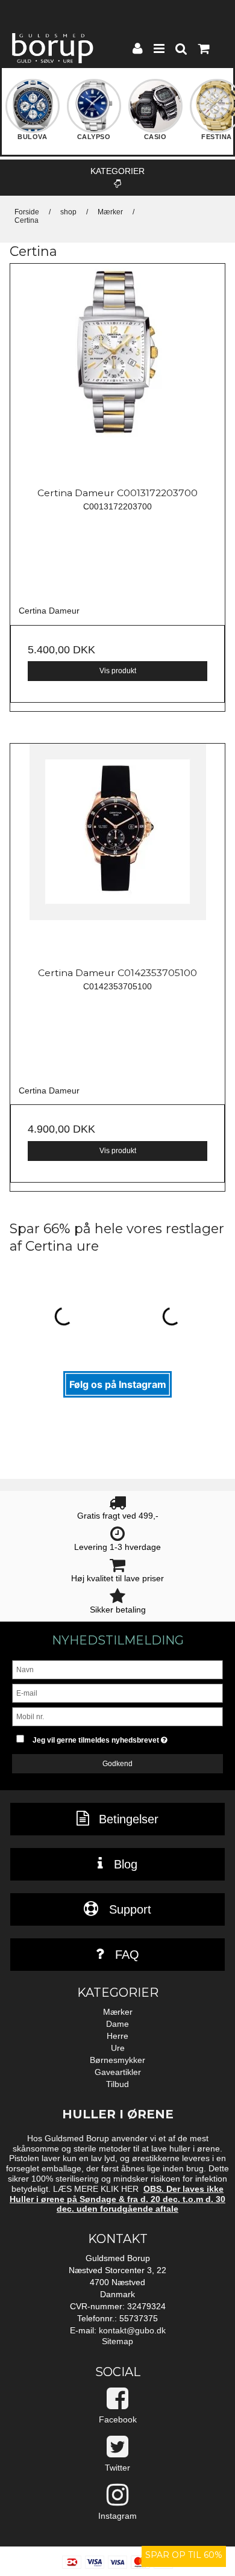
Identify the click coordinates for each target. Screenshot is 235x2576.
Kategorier (117, 171)
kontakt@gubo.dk (132, 2330)
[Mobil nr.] (117, 1716)
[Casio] (155, 113)
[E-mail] (117, 1693)
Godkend (117, 1764)
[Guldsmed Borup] (53, 48)
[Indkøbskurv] (203, 50)
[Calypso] (94, 113)
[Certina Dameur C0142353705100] (117, 851)
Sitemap (117, 2341)
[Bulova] (33, 113)
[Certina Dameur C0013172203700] (117, 371)
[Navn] (117, 1669)
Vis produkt (118, 671)
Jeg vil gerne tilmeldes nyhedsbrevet (111, 1738)
